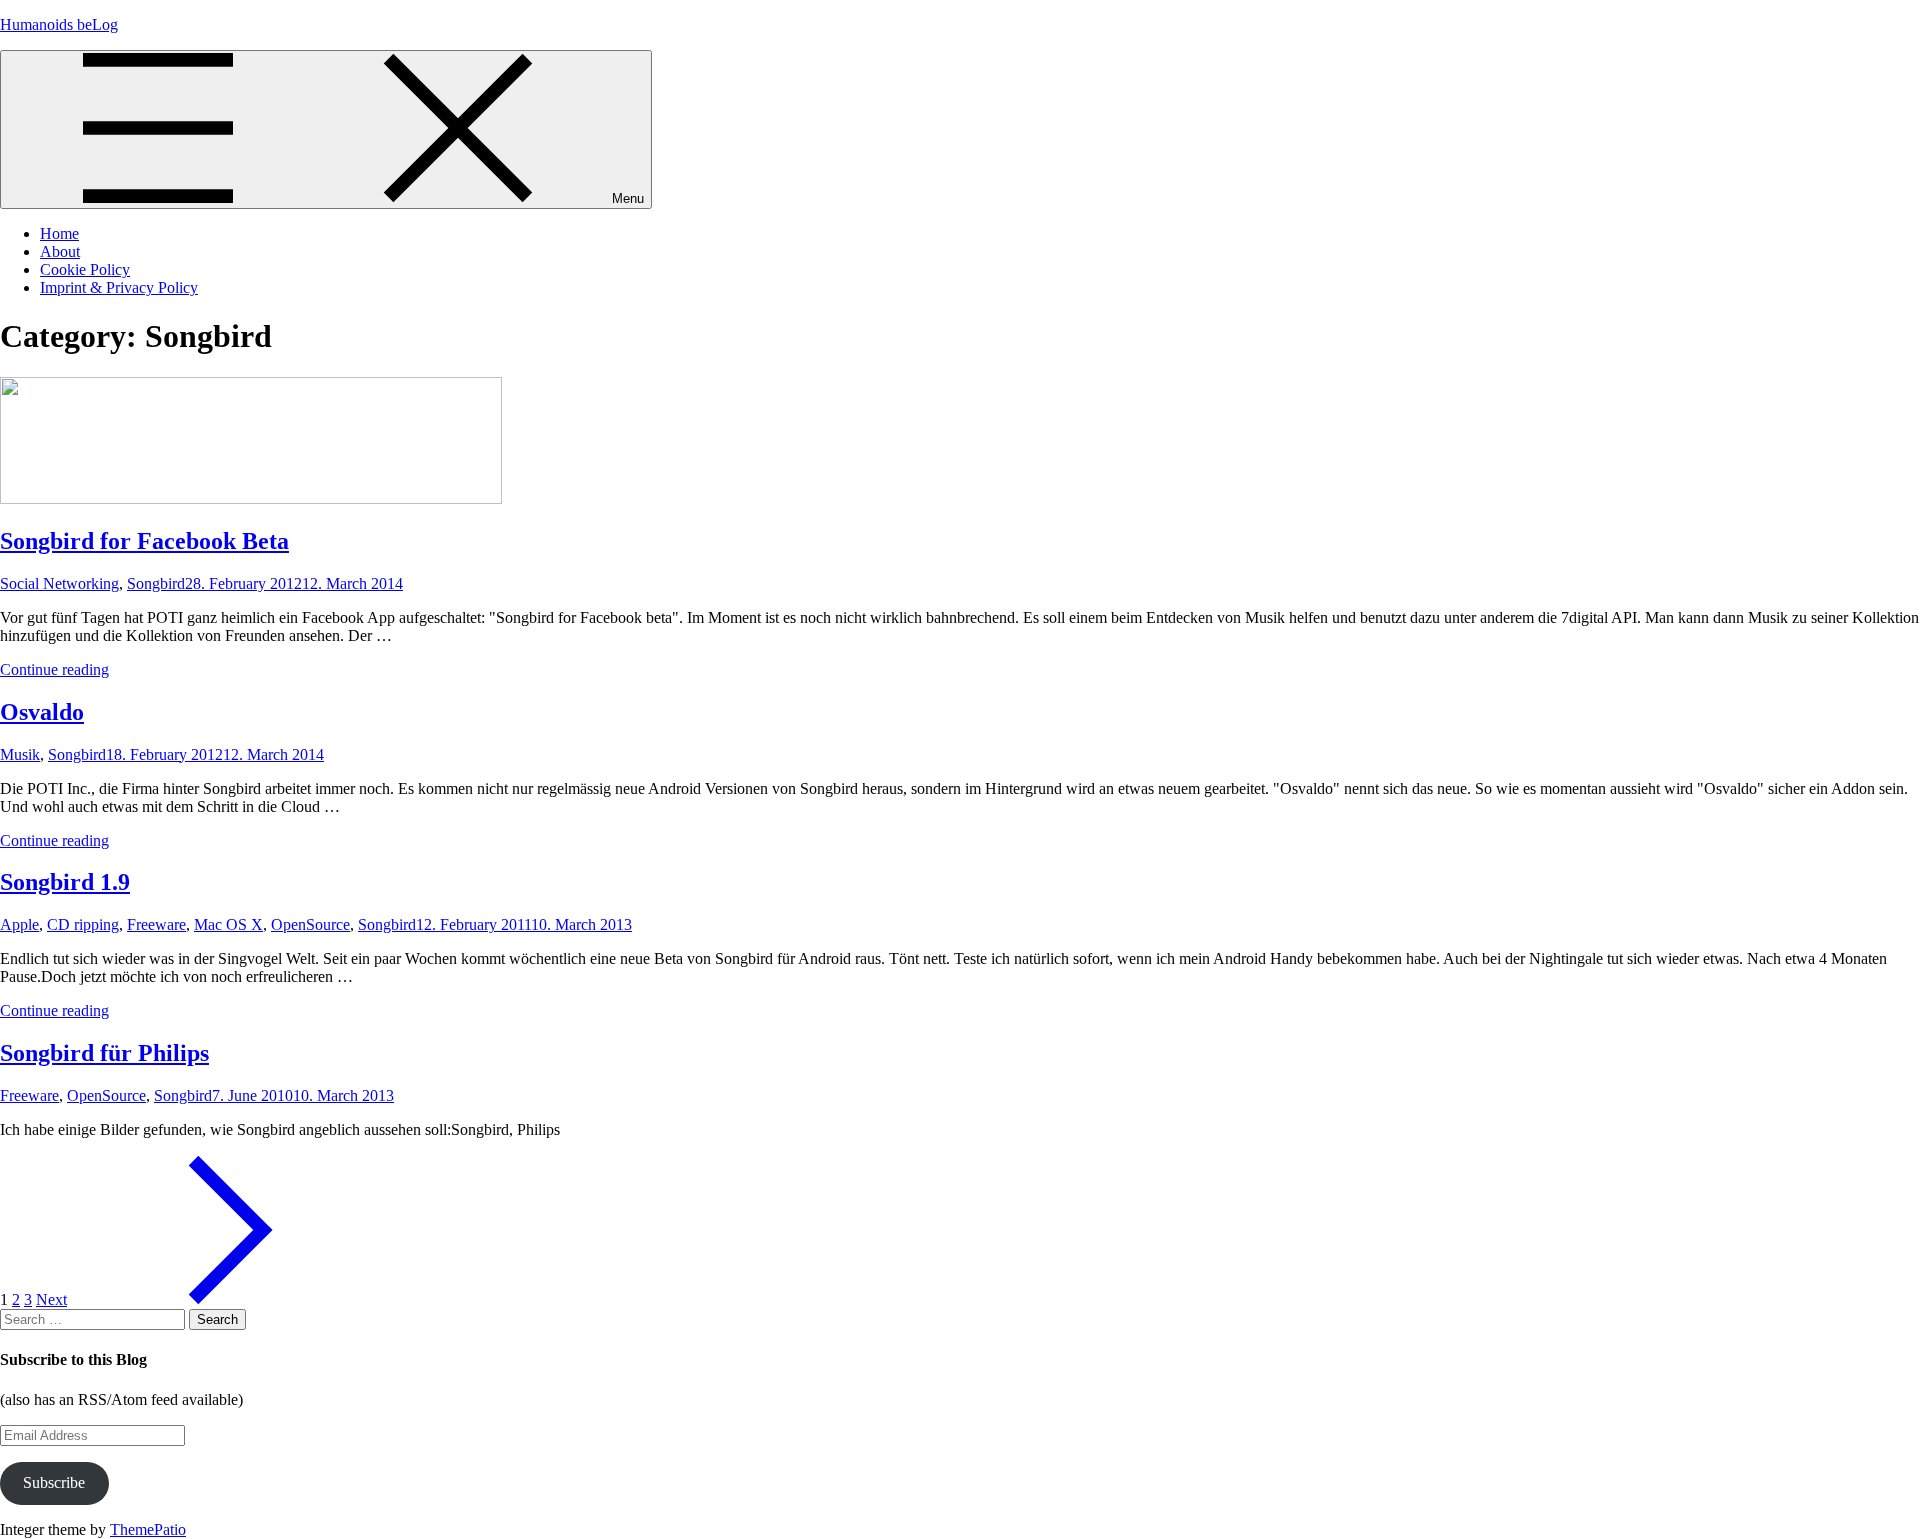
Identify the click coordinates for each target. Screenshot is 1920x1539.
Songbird (156, 583)
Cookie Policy (85, 269)
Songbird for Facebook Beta (144, 541)
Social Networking (59, 583)
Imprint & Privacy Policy (119, 287)
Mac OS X (228, 924)
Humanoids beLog (59, 24)
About (60, 251)
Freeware (156, 924)
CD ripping (83, 924)
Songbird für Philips (104, 1053)
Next (51, 1299)
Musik (20, 754)
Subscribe (54, 1482)
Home (59, 233)
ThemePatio (148, 1529)
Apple (19, 924)
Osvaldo (42, 712)
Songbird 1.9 (65, 882)
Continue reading (54, 669)
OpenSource (310, 924)
